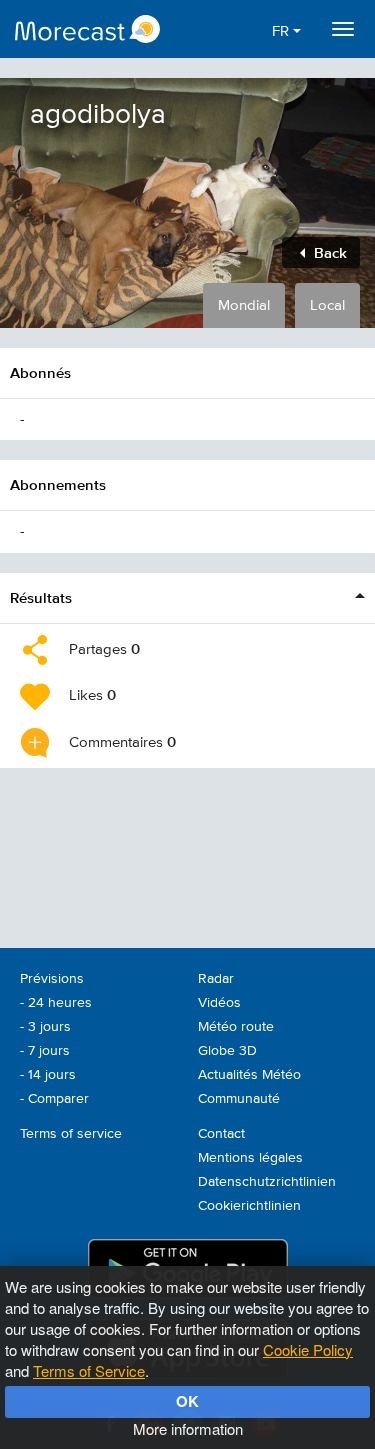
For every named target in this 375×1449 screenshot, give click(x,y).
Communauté (239, 1099)
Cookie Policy (308, 1349)
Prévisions (52, 979)
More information (188, 1428)
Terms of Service (89, 1370)
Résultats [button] (41, 597)
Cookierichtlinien (249, 1206)
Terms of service (71, 1134)
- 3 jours (45, 1027)
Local (327, 305)
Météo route (236, 1027)
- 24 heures (56, 1003)
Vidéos (219, 1003)
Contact (221, 1134)
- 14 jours (48, 1075)
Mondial (244, 305)
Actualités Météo (249, 1075)
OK (187, 1401)
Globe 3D (227, 1051)
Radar (216, 979)
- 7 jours (45, 1051)
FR (282, 31)
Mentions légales (250, 1158)
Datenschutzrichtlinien (267, 1182)
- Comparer (54, 1099)
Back (328, 252)
